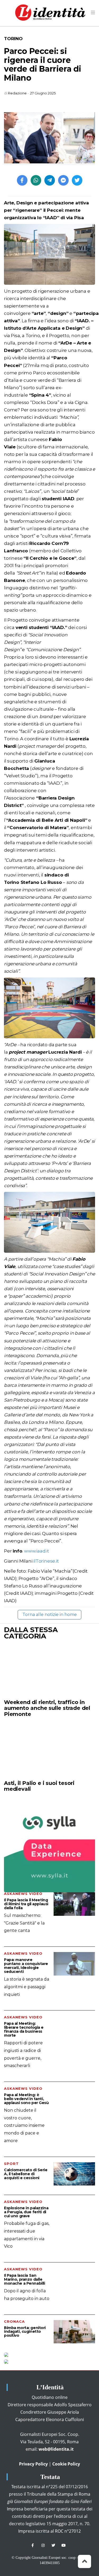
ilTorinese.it (45, 1561)
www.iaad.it (37, 1551)
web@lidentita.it (56, 2449)
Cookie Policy (66, 2464)
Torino (13, 39)
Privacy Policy (33, 2464)
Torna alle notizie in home (50, 1615)
